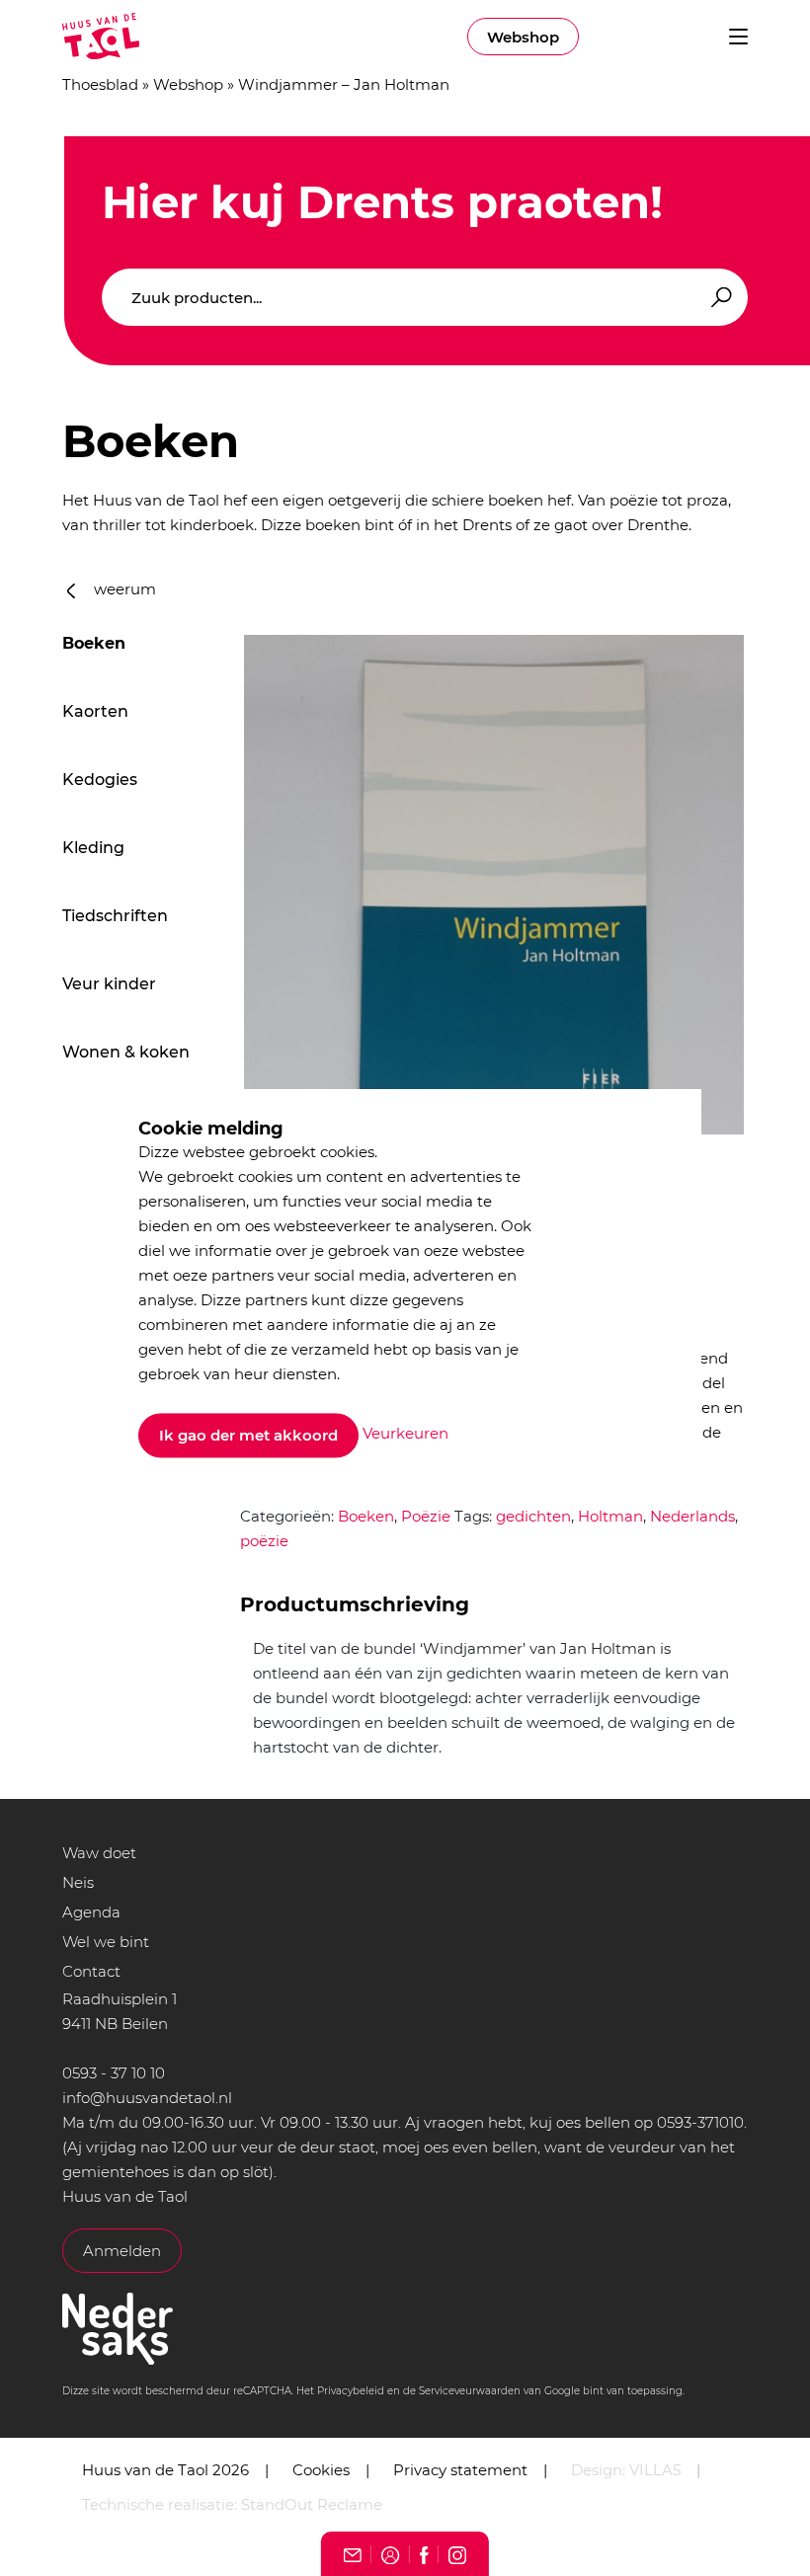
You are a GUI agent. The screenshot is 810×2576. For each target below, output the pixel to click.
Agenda (91, 1912)
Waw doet (99, 1853)
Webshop (523, 37)
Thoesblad (100, 84)
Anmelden (122, 2251)
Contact (91, 1971)
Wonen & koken (126, 1052)
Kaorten (95, 711)
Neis (78, 1882)
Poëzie (426, 1516)
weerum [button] (123, 589)
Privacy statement (460, 2470)
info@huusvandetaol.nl (147, 2098)
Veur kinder (109, 984)
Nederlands (692, 1516)
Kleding (93, 848)
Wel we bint (106, 1942)
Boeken (94, 643)
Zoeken (718, 298)
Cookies (321, 2470)
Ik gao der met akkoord (248, 1435)
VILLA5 (655, 2470)
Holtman (610, 1516)
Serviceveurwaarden (470, 2391)
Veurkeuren (405, 1434)
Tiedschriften (115, 916)
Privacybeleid (351, 2391)
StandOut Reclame (312, 2504)
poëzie (264, 1541)
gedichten (533, 1516)
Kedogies (100, 780)
